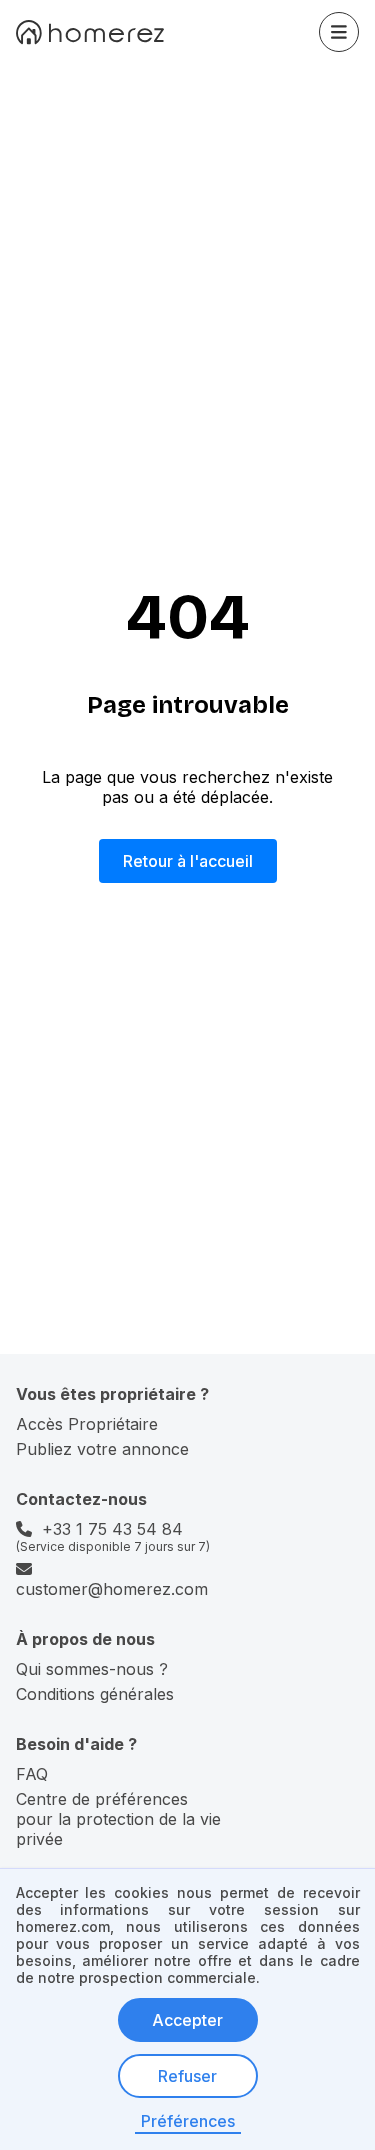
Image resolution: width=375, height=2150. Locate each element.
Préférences (188, 2121)
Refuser (187, 2076)
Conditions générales (95, 1694)
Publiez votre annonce (102, 1449)
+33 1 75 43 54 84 (112, 1529)
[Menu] (339, 32)
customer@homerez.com (112, 1589)
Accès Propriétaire (87, 1424)
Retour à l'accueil (188, 861)
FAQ (32, 1774)
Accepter (187, 2020)
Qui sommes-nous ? (92, 1669)
